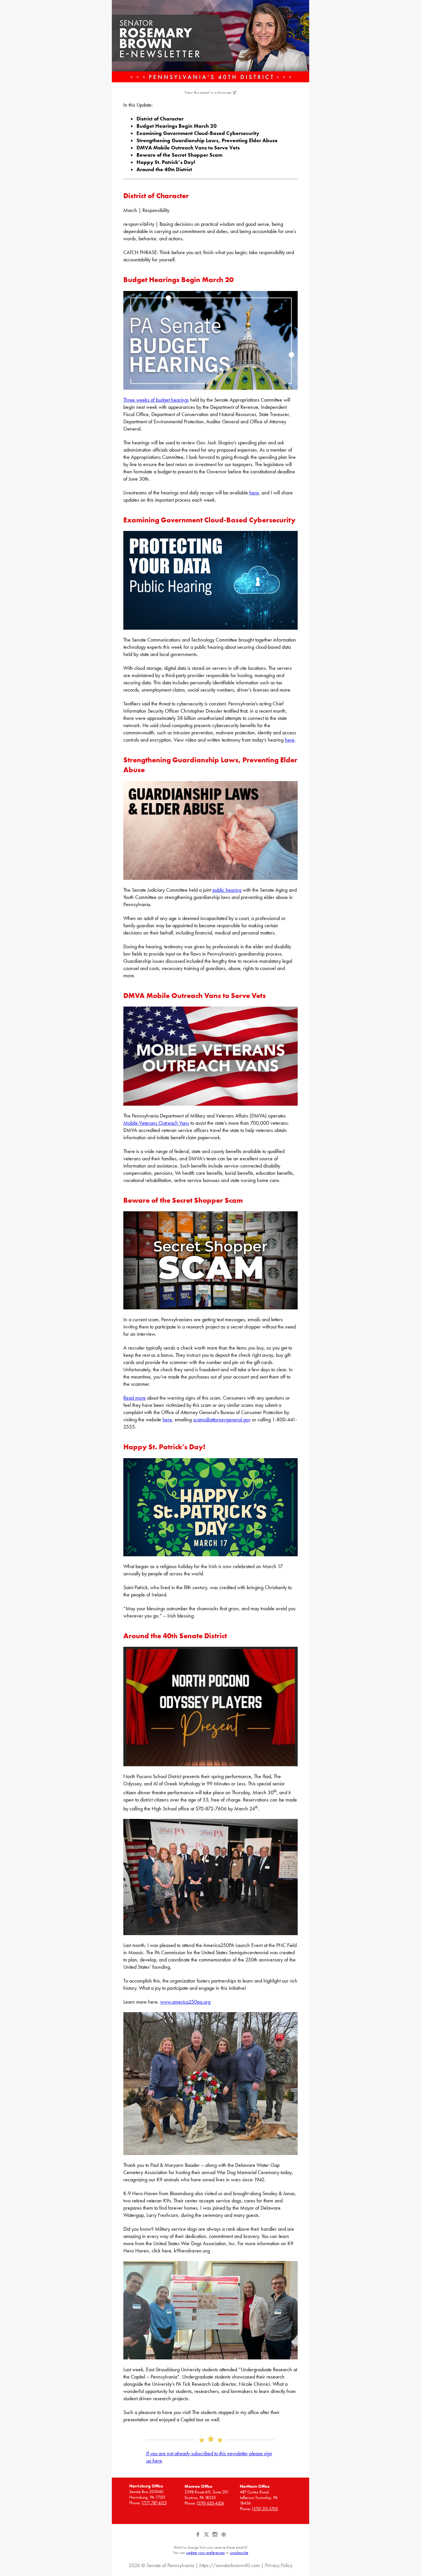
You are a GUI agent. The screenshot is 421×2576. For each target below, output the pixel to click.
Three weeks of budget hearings (156, 400)
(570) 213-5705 (265, 2509)
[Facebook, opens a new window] (198, 2537)
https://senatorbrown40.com (230, 2565)
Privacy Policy (279, 2565)
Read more (135, 1398)
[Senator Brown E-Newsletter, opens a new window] (210, 41)
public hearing (227, 890)
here (254, 493)
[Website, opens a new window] (223, 2537)
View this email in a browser (208, 92)
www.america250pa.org (185, 2002)
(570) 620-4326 (210, 2503)
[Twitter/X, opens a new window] (207, 2537)
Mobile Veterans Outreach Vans (156, 1123)
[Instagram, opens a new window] (215, 2537)
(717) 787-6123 (154, 2503)
